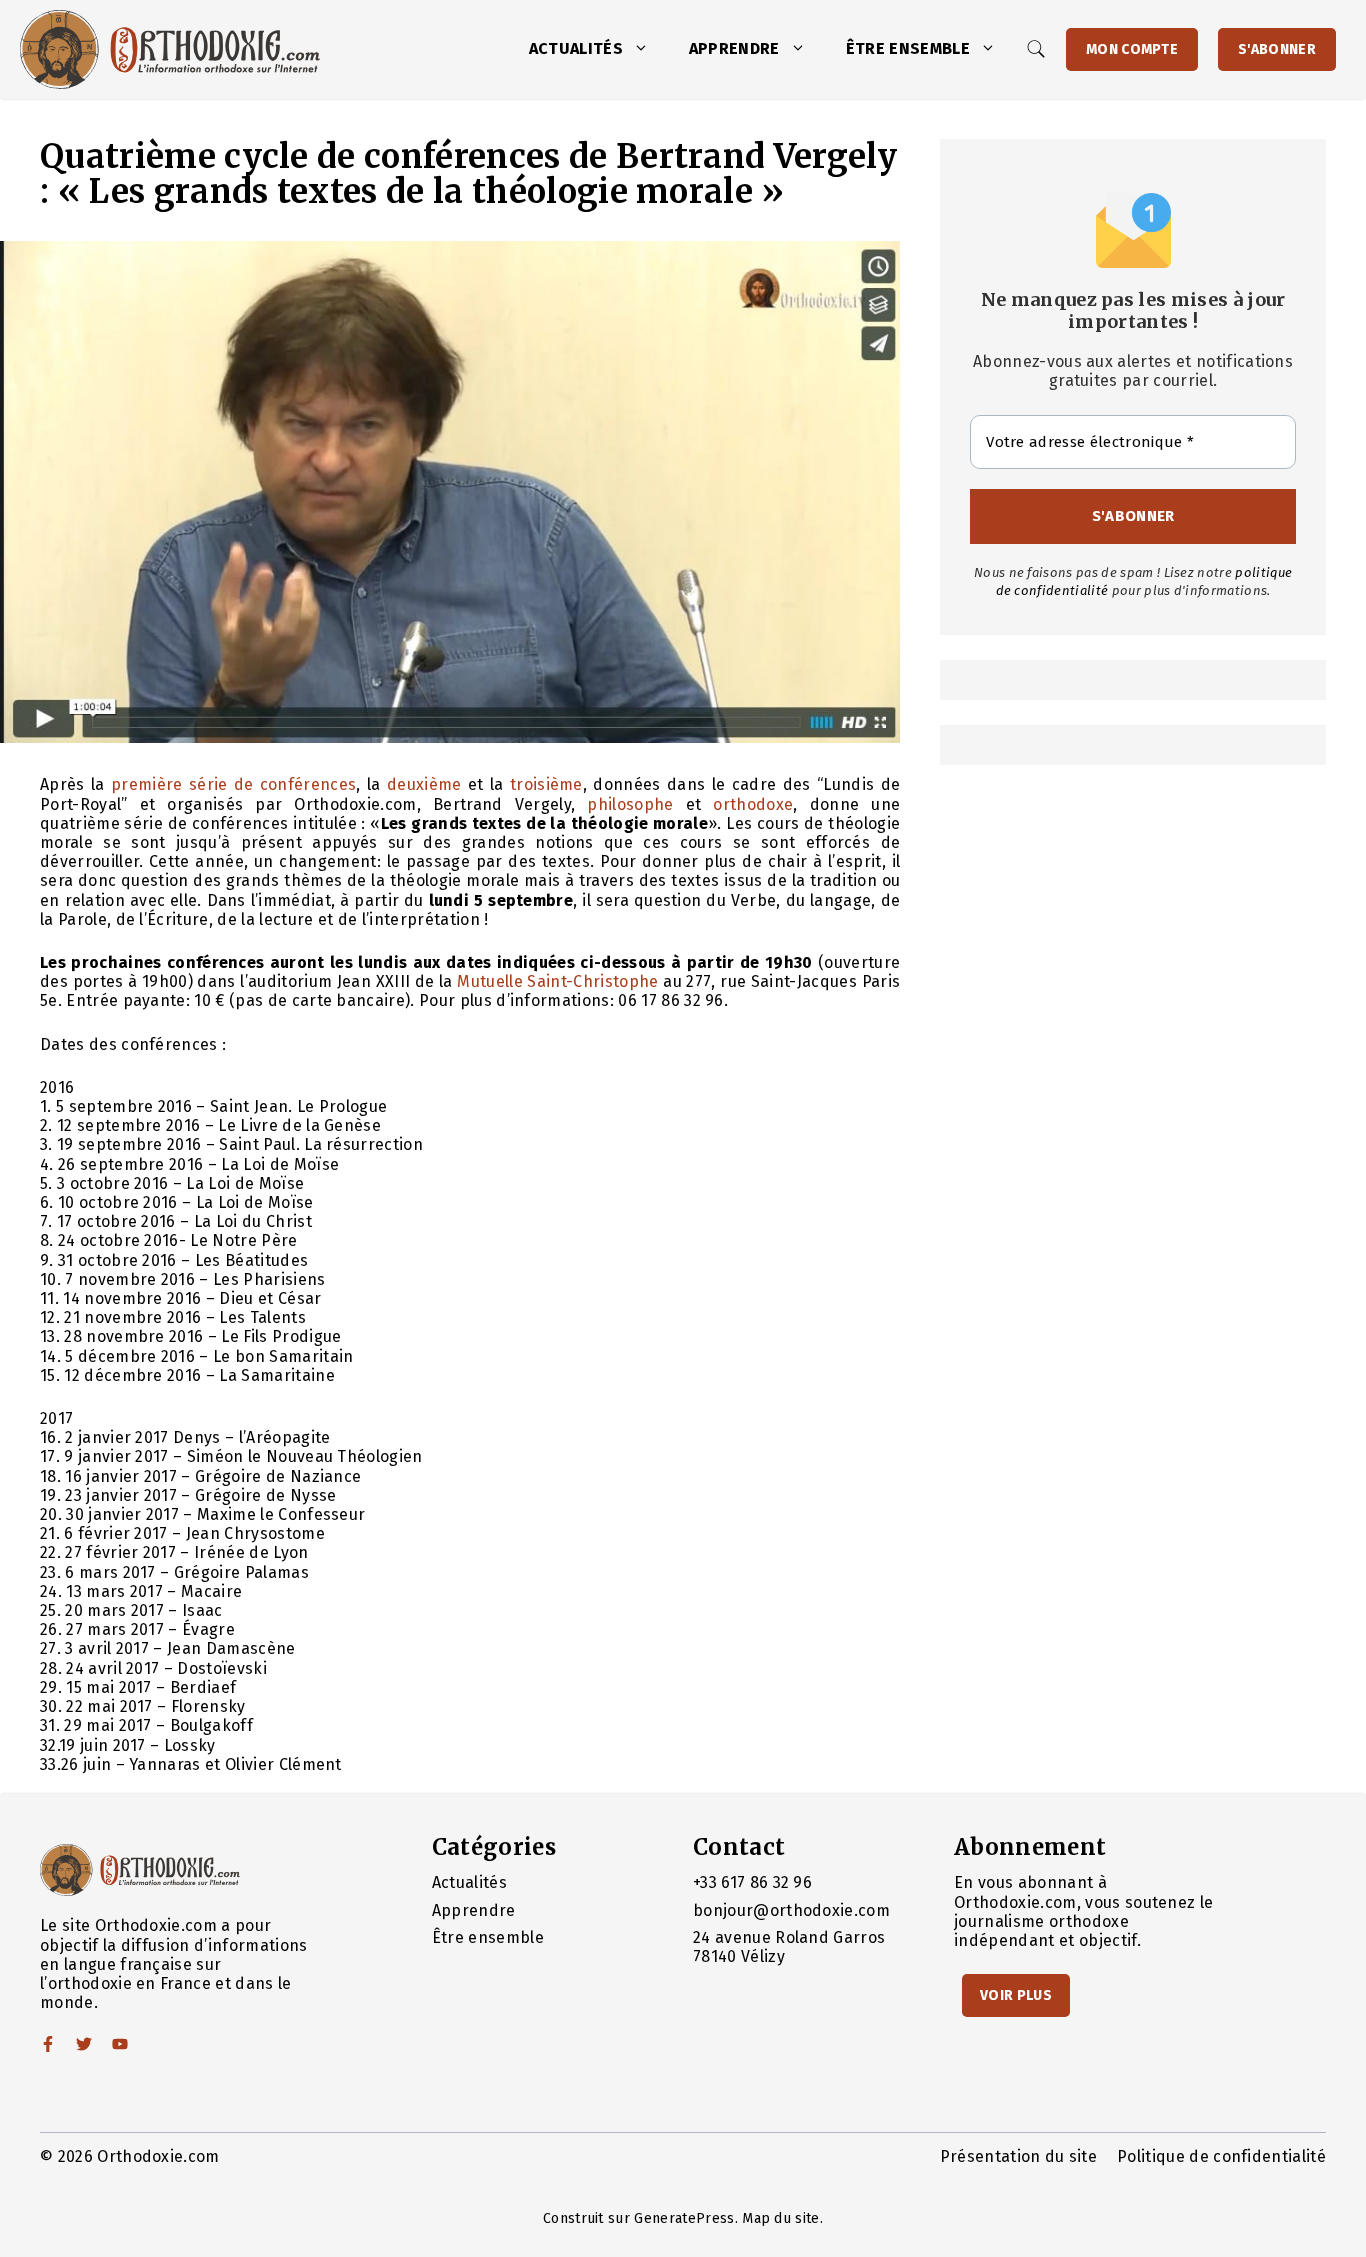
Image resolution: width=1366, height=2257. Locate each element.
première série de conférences (233, 784)
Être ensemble (908, 48)
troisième (546, 784)
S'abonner (1277, 49)
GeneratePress (684, 2218)
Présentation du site (1018, 2156)
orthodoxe (753, 804)
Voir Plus (1016, 1995)
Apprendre (734, 48)
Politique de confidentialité (1221, 2156)
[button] (646, 49)
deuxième (424, 784)
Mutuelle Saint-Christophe (557, 981)
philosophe (630, 804)
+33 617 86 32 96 (752, 1882)
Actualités (576, 48)
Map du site (781, 2218)
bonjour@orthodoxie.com (791, 1910)
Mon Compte (1132, 49)
